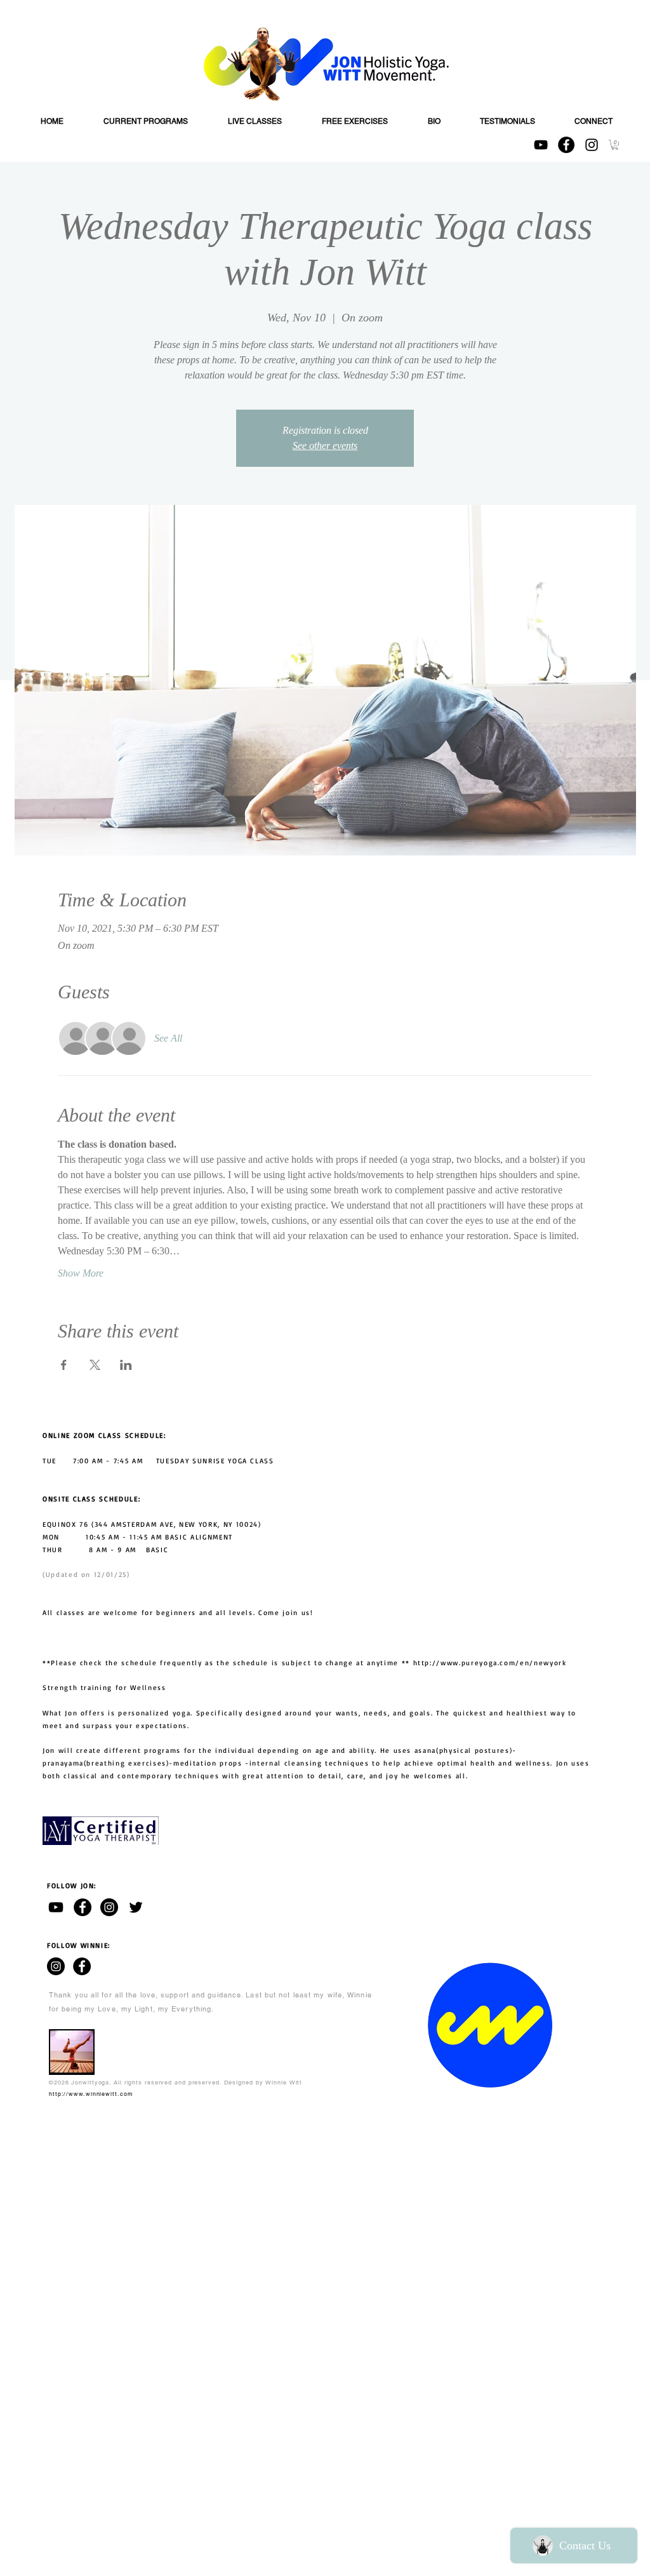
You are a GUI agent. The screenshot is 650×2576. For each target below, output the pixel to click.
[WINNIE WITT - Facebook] (82, 1966)
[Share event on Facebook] (64, 1365)
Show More (81, 1273)
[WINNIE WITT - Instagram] (56, 1966)
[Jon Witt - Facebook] (83, 1907)
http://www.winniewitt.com (91, 2094)
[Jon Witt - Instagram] (109, 1907)
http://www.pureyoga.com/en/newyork (490, 1663)
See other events (325, 446)
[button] (615, 145)
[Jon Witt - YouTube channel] (56, 1907)
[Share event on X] (95, 1365)
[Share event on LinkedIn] (126, 1365)
